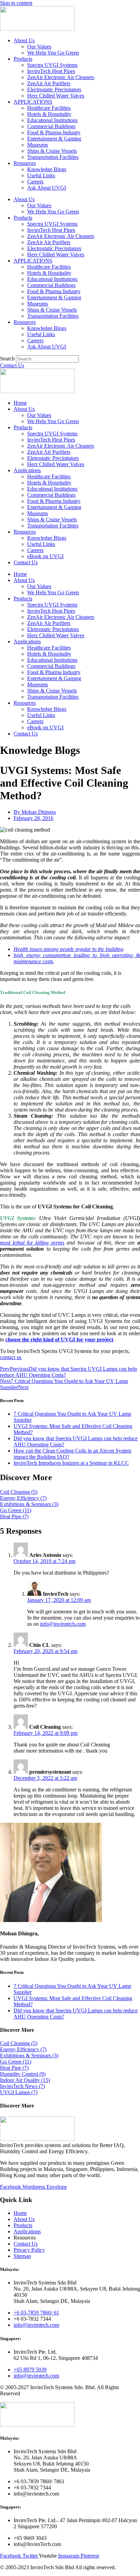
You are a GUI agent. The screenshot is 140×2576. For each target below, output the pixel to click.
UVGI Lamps (19, 2092)
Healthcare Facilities (49, 108)
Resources (25, 163)
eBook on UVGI (45, 556)
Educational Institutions (52, 120)
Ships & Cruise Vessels (52, 151)
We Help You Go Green (53, 53)
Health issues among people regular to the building (68, 949)
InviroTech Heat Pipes (51, 71)
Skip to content (16, 3)
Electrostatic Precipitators (54, 90)
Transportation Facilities (53, 157)
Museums (38, 145)
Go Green (16, 1510)
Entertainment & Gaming (54, 139)
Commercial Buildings (51, 126)
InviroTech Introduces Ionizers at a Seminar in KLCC (71, 1463)
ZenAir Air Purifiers (49, 83)
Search (7, 359)
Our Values (39, 47)
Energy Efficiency (23, 1498)
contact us (11, 1357)
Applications (27, 470)
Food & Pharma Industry (54, 132)
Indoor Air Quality (25, 2080)
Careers (35, 182)
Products (23, 59)
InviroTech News (22, 2086)
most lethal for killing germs (32, 1243)
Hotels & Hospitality (49, 114)
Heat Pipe (14, 1516)
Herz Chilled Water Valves (56, 96)
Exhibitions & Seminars (29, 1504)
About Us (24, 40)
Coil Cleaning (19, 1492)
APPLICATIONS (33, 102)
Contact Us (26, 562)
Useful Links (41, 175)
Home (20, 403)
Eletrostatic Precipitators (53, 458)
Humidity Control (23, 2074)
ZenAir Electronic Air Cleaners (61, 77)
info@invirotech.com (63, 1624)
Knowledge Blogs (47, 169)
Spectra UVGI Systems (52, 65)
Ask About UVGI (47, 188)
